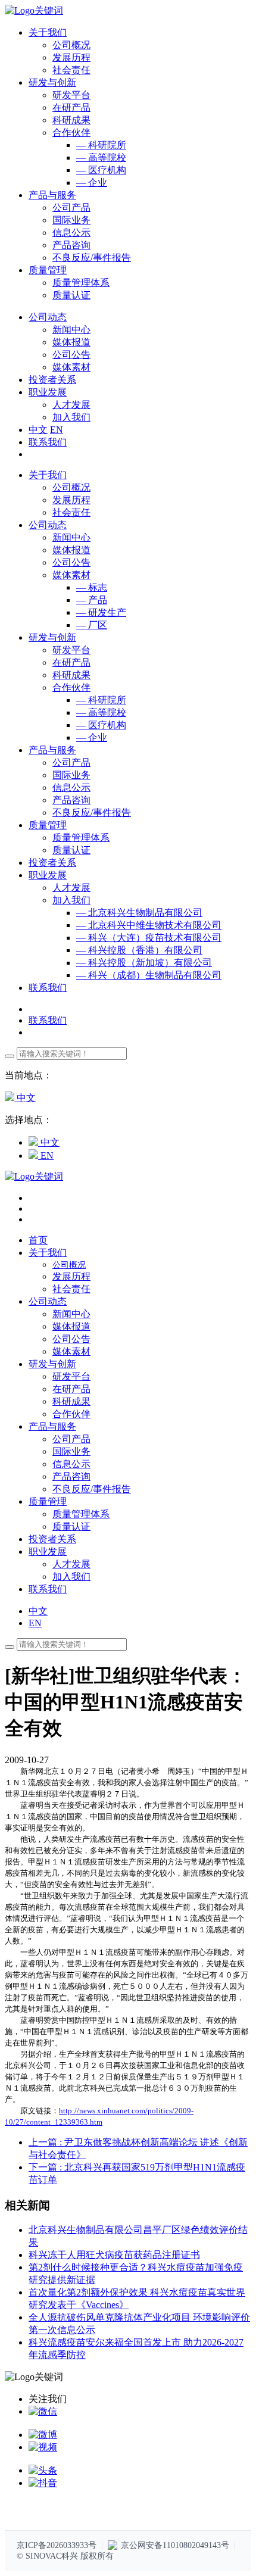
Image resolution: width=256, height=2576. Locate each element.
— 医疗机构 (101, 170)
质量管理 (48, 825)
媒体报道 (71, 342)
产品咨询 (71, 245)
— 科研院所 (101, 145)
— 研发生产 (101, 612)
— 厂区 (92, 625)
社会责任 (71, 70)
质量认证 (71, 295)
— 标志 (92, 587)
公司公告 (71, 355)
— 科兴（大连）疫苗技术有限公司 (149, 938)
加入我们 (71, 417)
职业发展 (48, 875)
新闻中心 (71, 330)
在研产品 (71, 107)
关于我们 (48, 475)
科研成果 (71, 120)
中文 (38, 430)
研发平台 (71, 95)
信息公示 (71, 233)
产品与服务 (52, 750)
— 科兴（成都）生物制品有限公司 (149, 975)
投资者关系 (52, 863)
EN (57, 430)
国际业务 (71, 220)
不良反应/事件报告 (92, 258)
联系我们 (48, 442)
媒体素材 (71, 367)
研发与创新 (52, 637)
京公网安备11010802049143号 (175, 2545)
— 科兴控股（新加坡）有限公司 (144, 963)
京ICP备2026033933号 (57, 2545)
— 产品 (92, 600)
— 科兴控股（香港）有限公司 (139, 950)
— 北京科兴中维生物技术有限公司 (149, 925)
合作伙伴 (71, 132)
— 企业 (92, 183)
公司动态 (48, 525)
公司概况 (71, 45)
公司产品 (71, 208)
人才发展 (71, 405)
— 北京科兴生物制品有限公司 (139, 913)
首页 (38, 1240)
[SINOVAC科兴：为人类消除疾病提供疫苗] (34, 10)
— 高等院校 (101, 158)
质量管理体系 (81, 283)
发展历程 (71, 57)
